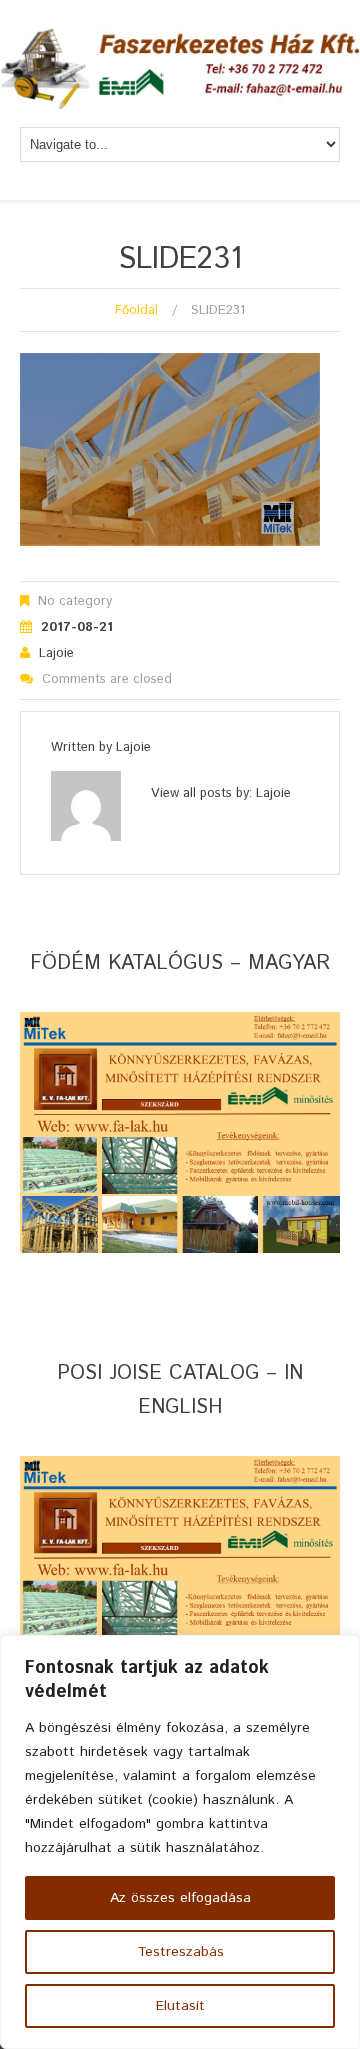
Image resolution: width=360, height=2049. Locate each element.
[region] (180, 1842)
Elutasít (180, 2006)
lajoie (56, 653)
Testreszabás (180, 1952)
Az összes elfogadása (180, 1898)
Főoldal (136, 310)
